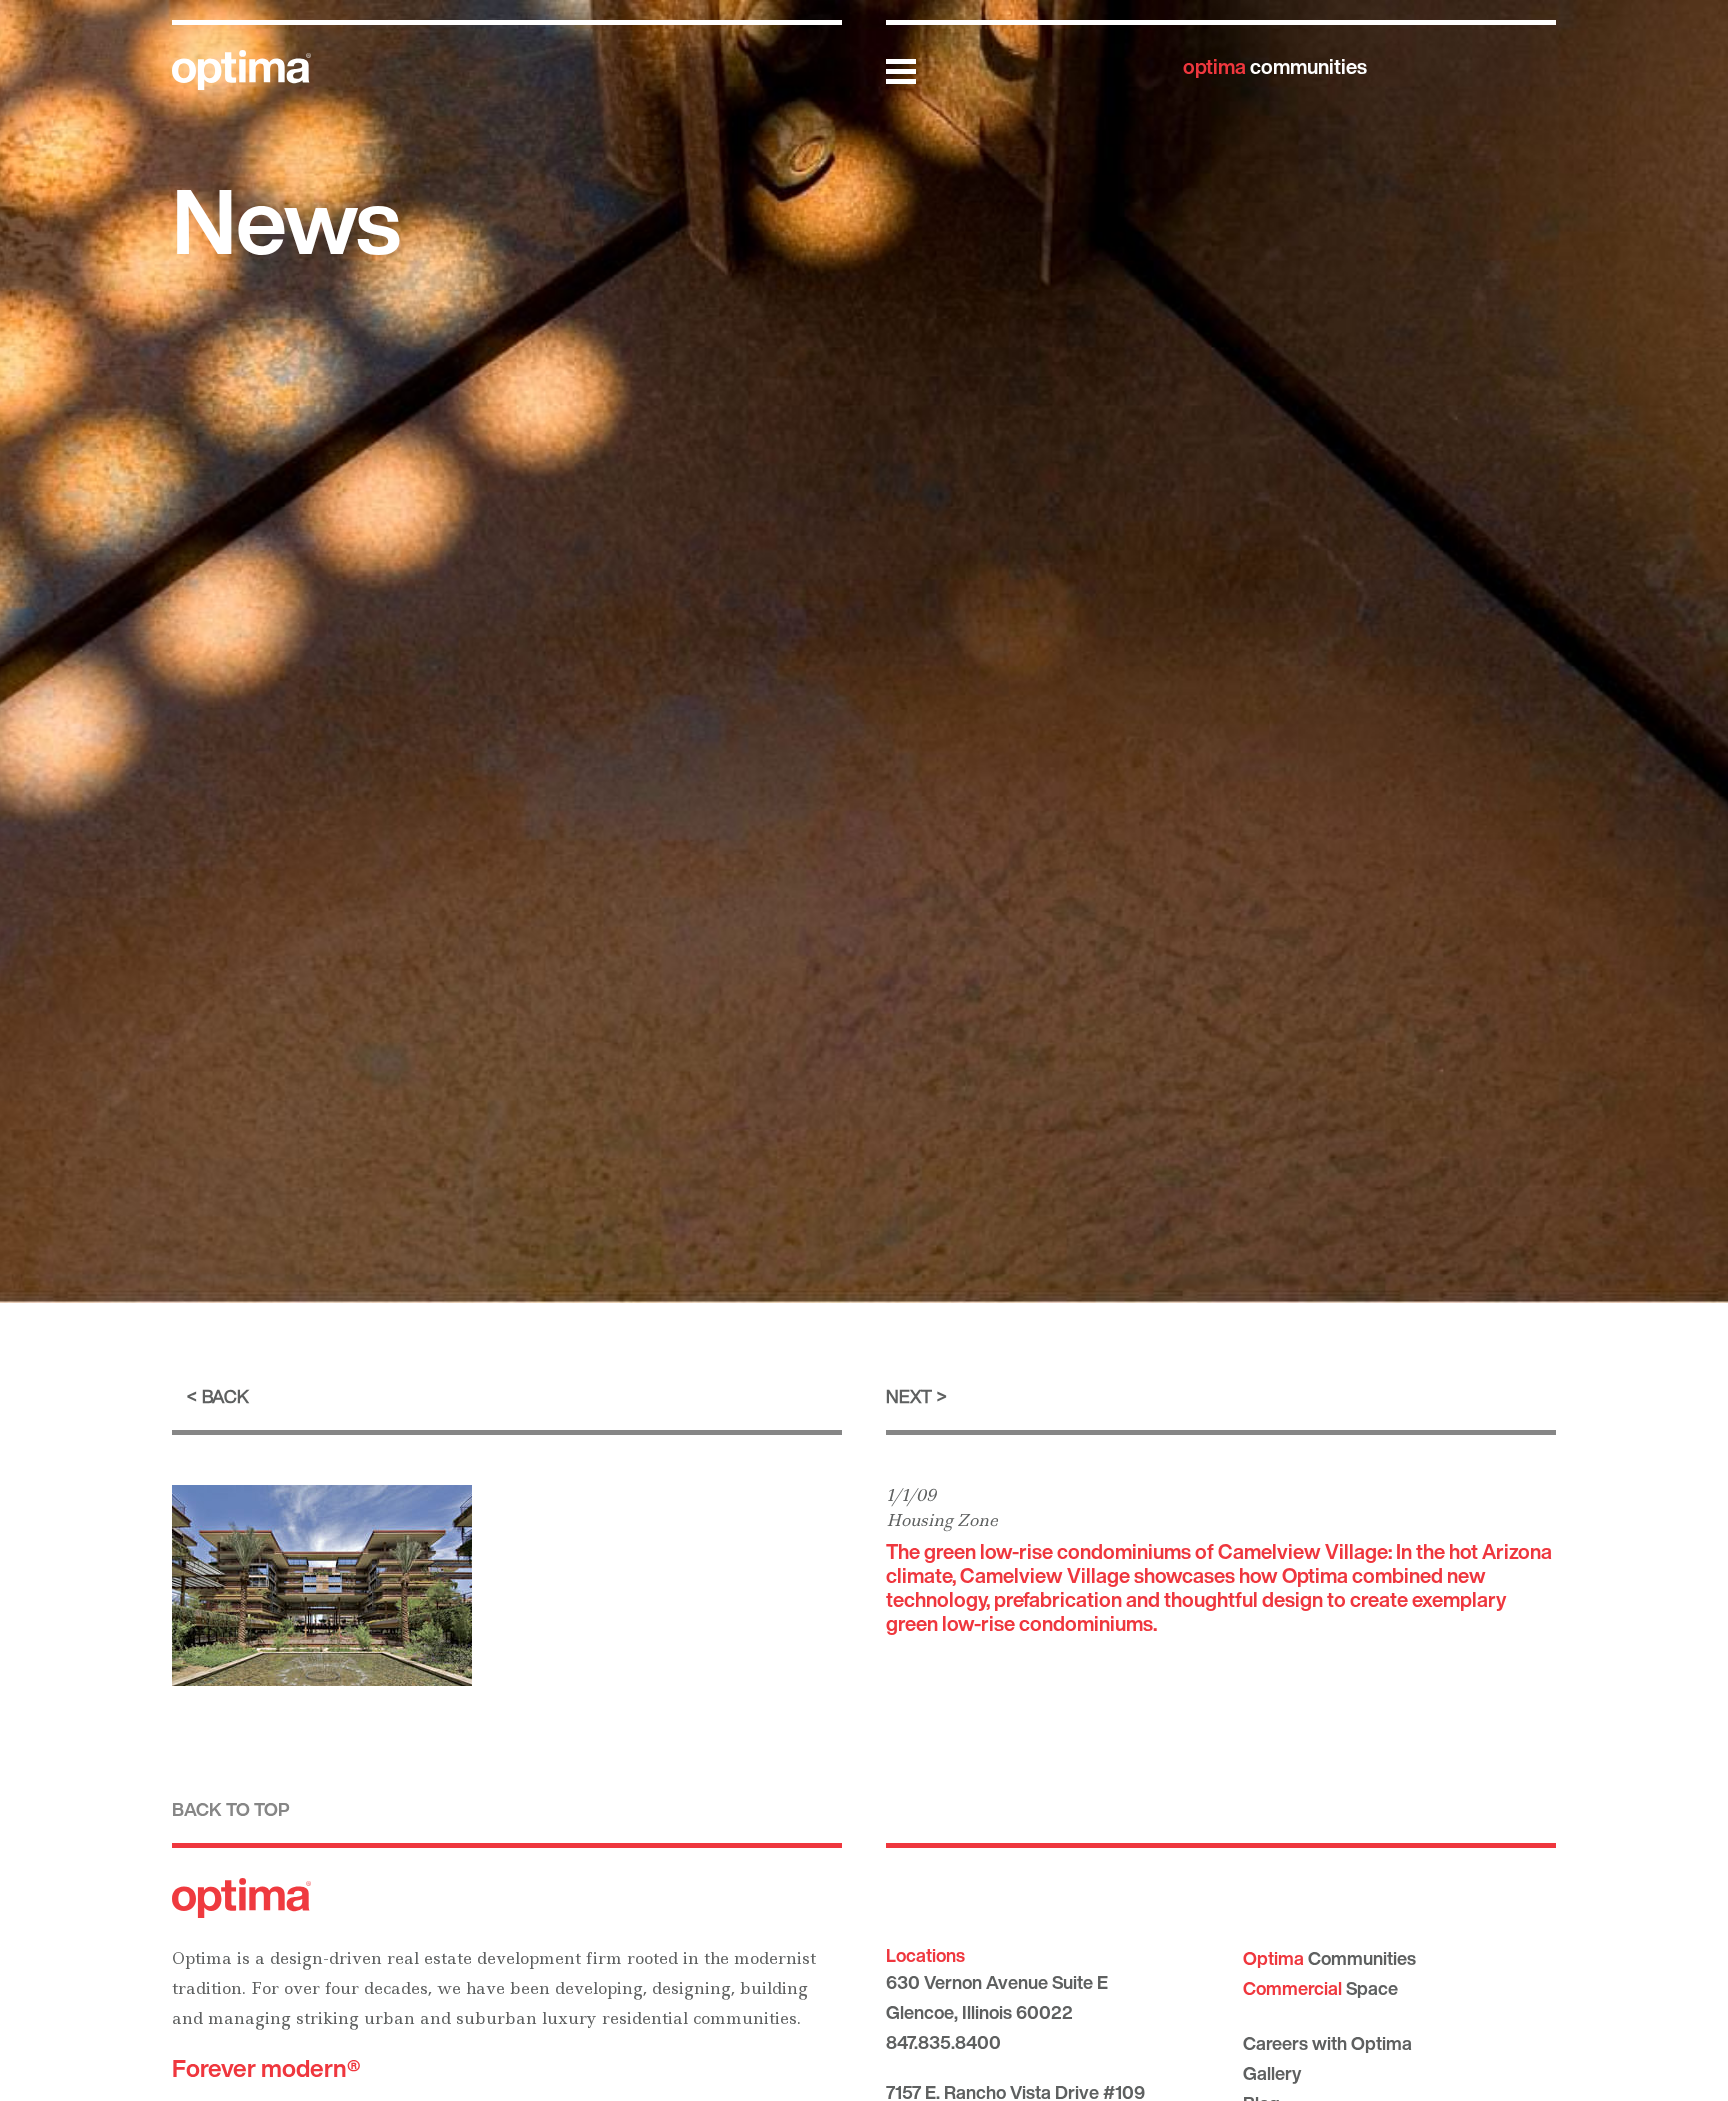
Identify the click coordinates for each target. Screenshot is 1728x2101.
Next (909, 1396)
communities (1275, 66)
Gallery (1272, 2073)
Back (225, 1396)
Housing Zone (942, 1520)
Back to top (231, 1809)
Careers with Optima (1327, 2043)
